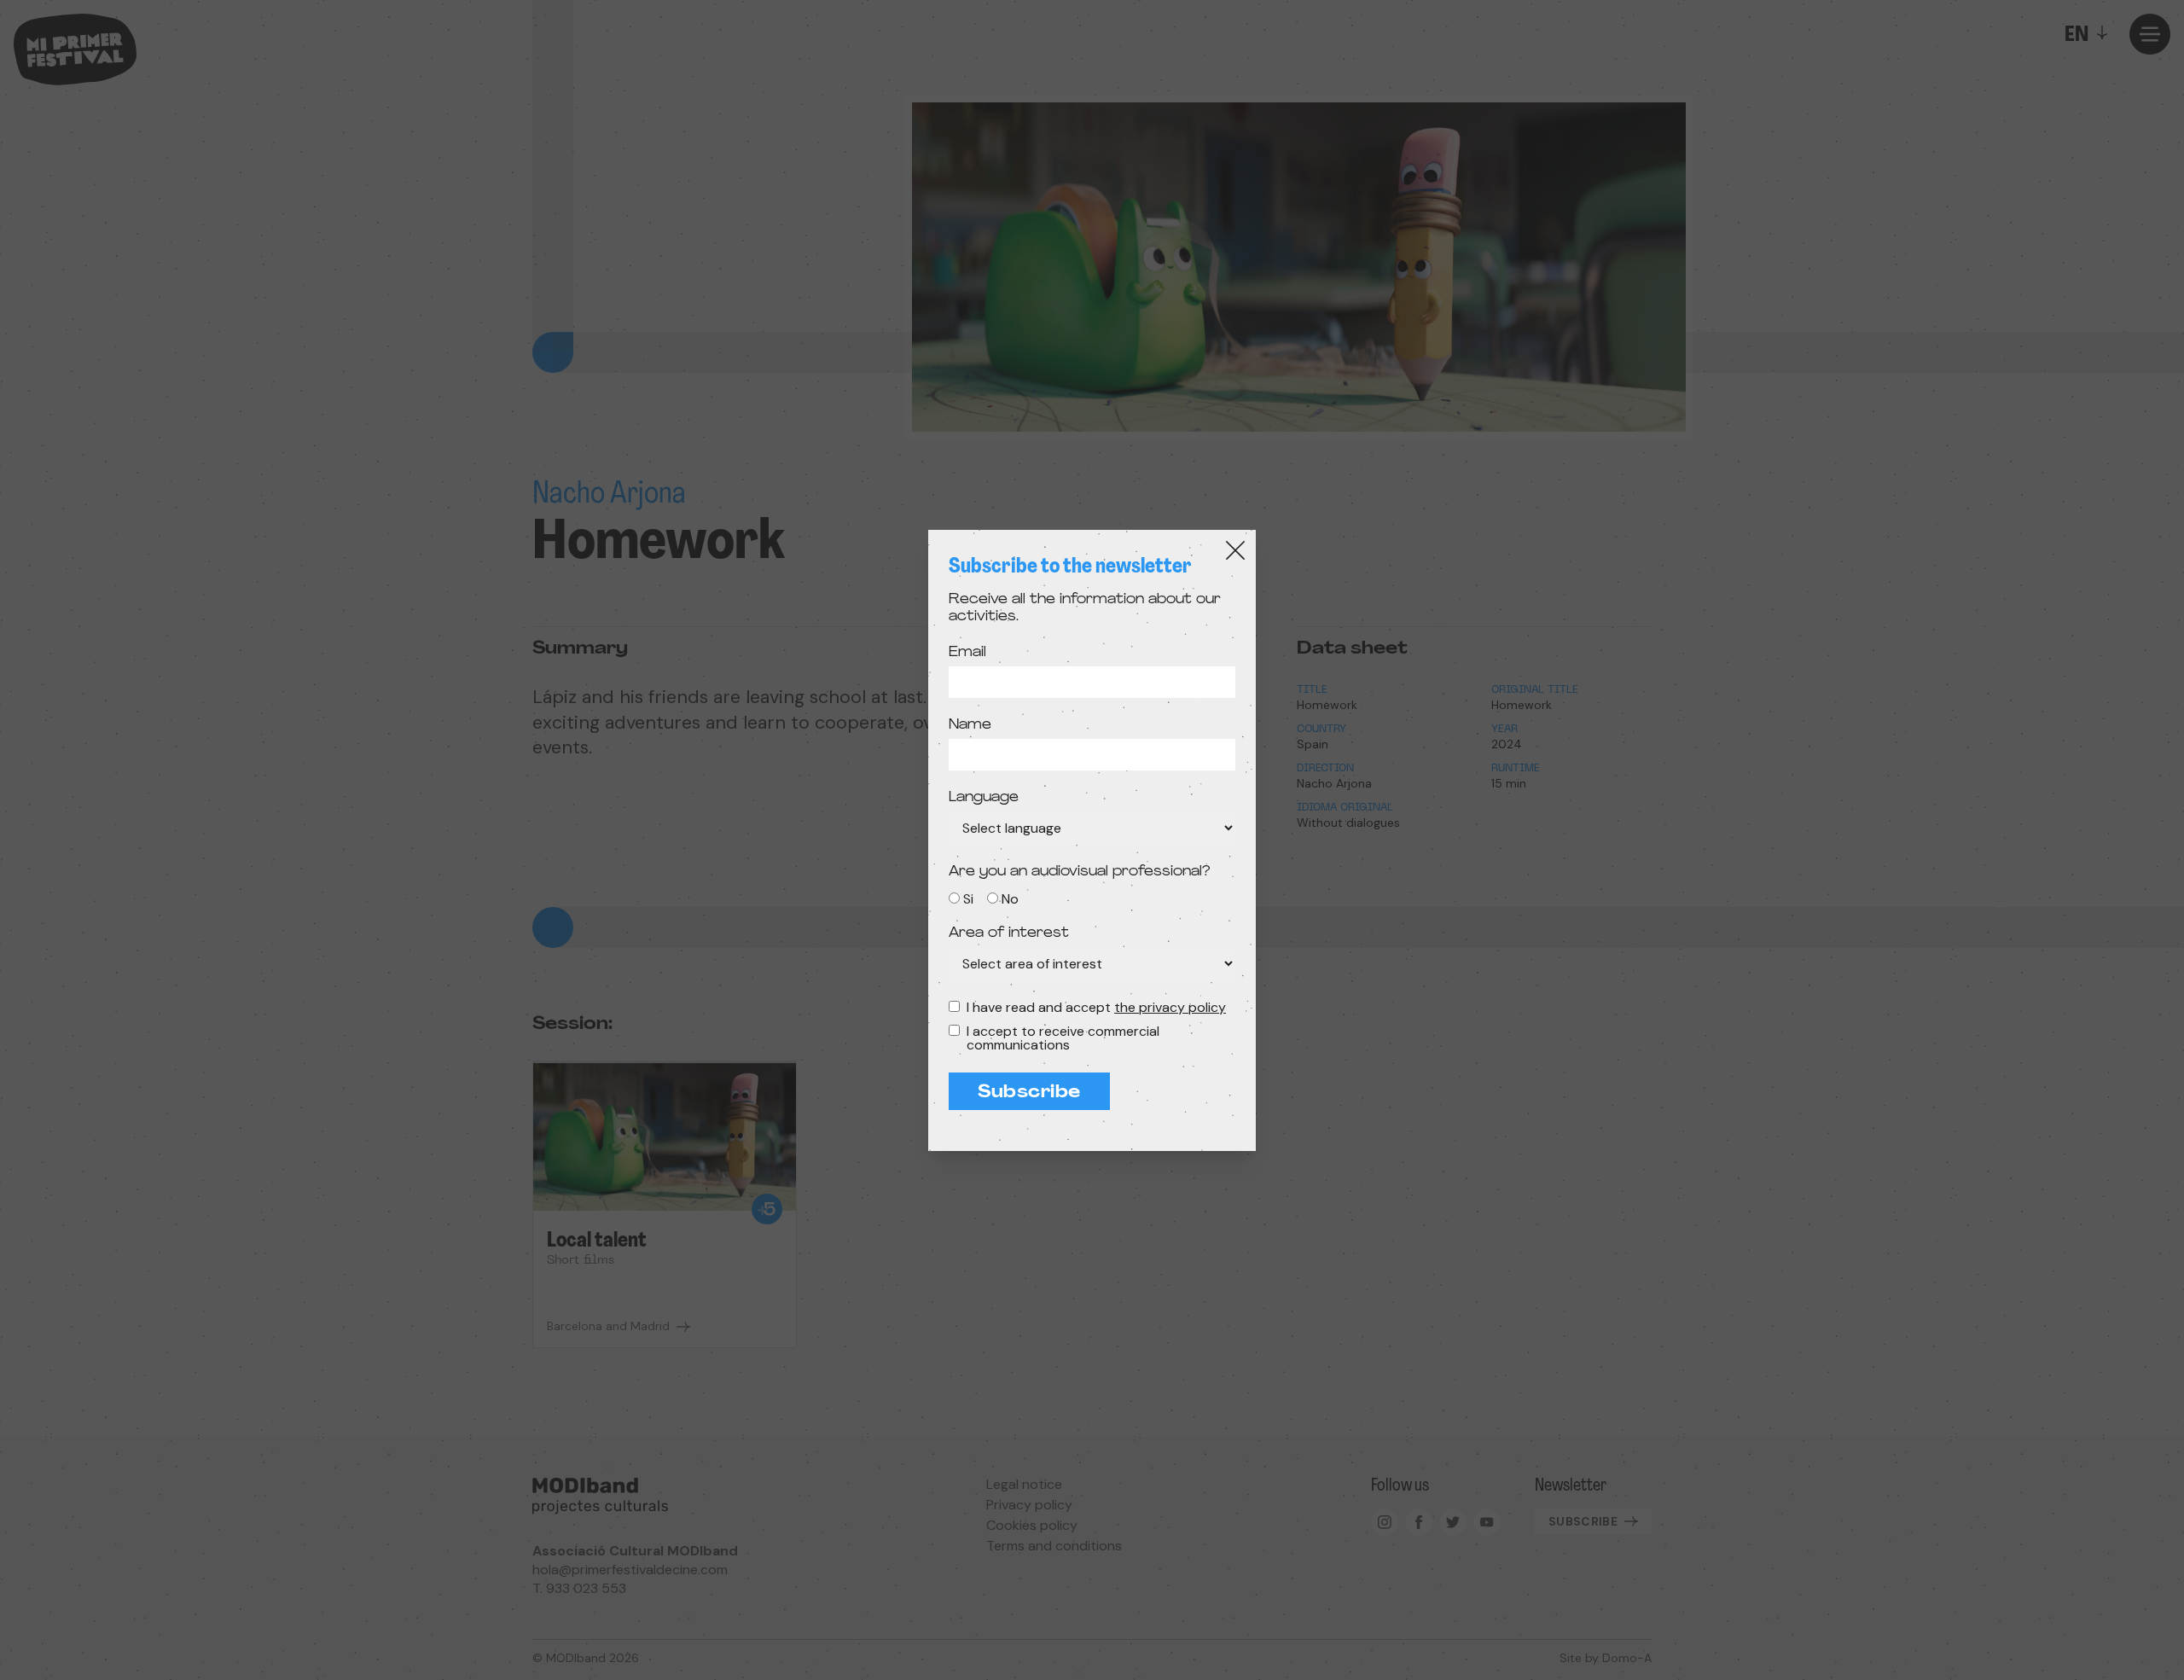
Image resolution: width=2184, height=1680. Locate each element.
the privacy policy (1170, 1007)
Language (984, 798)
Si (968, 899)
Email (967, 653)
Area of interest (1009, 933)
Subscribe (1029, 1093)
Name (970, 725)
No (1010, 899)
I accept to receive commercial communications (1063, 1038)
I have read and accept (1096, 1008)
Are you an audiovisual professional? (1079, 872)
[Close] (1235, 550)
